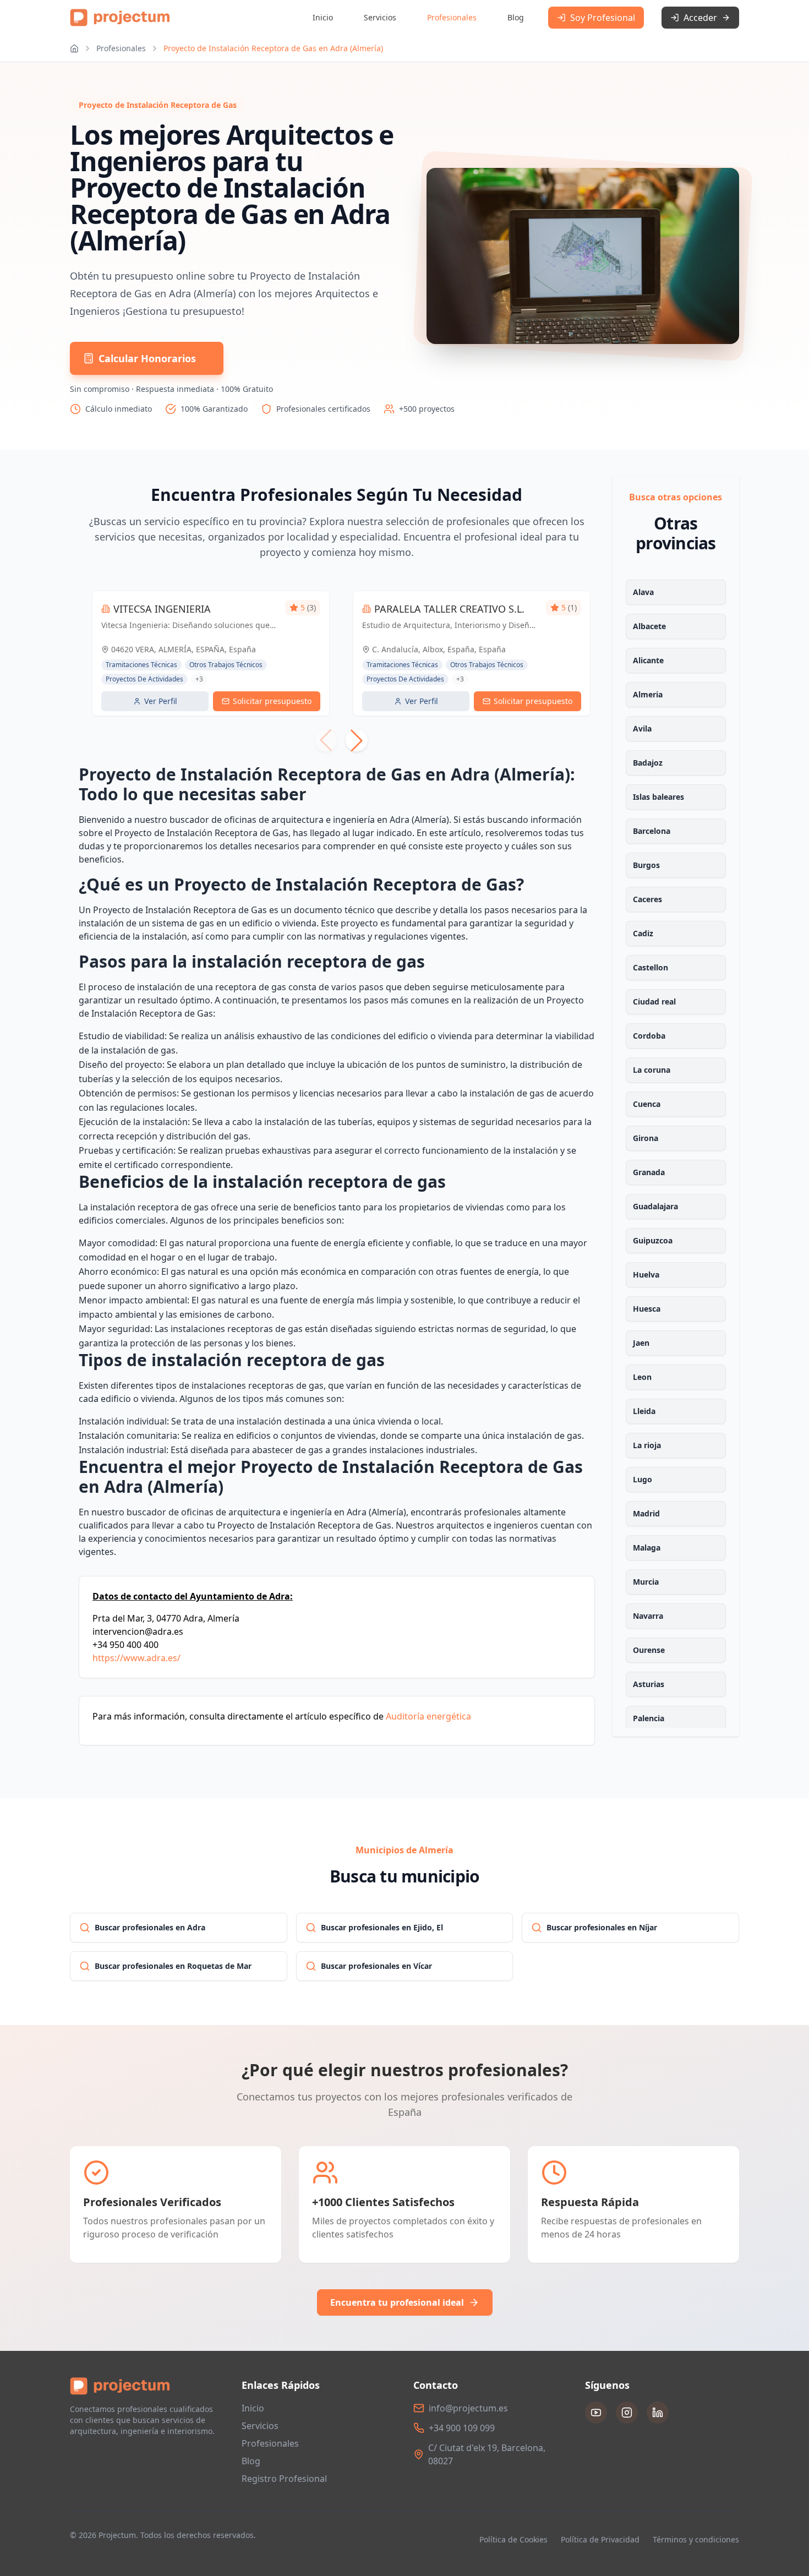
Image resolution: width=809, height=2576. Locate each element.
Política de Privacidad (600, 2539)
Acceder (700, 18)
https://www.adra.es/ (136, 1658)
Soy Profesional (603, 18)
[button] (357, 740)
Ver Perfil (161, 701)
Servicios (380, 17)
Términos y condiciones (696, 2539)
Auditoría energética (428, 1716)
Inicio (323, 17)
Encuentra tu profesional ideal (397, 2302)
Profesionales (452, 17)
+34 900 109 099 (462, 2428)
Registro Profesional (284, 2479)
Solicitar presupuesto (272, 701)
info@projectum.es (468, 2408)
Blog (516, 17)
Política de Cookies (513, 2539)
